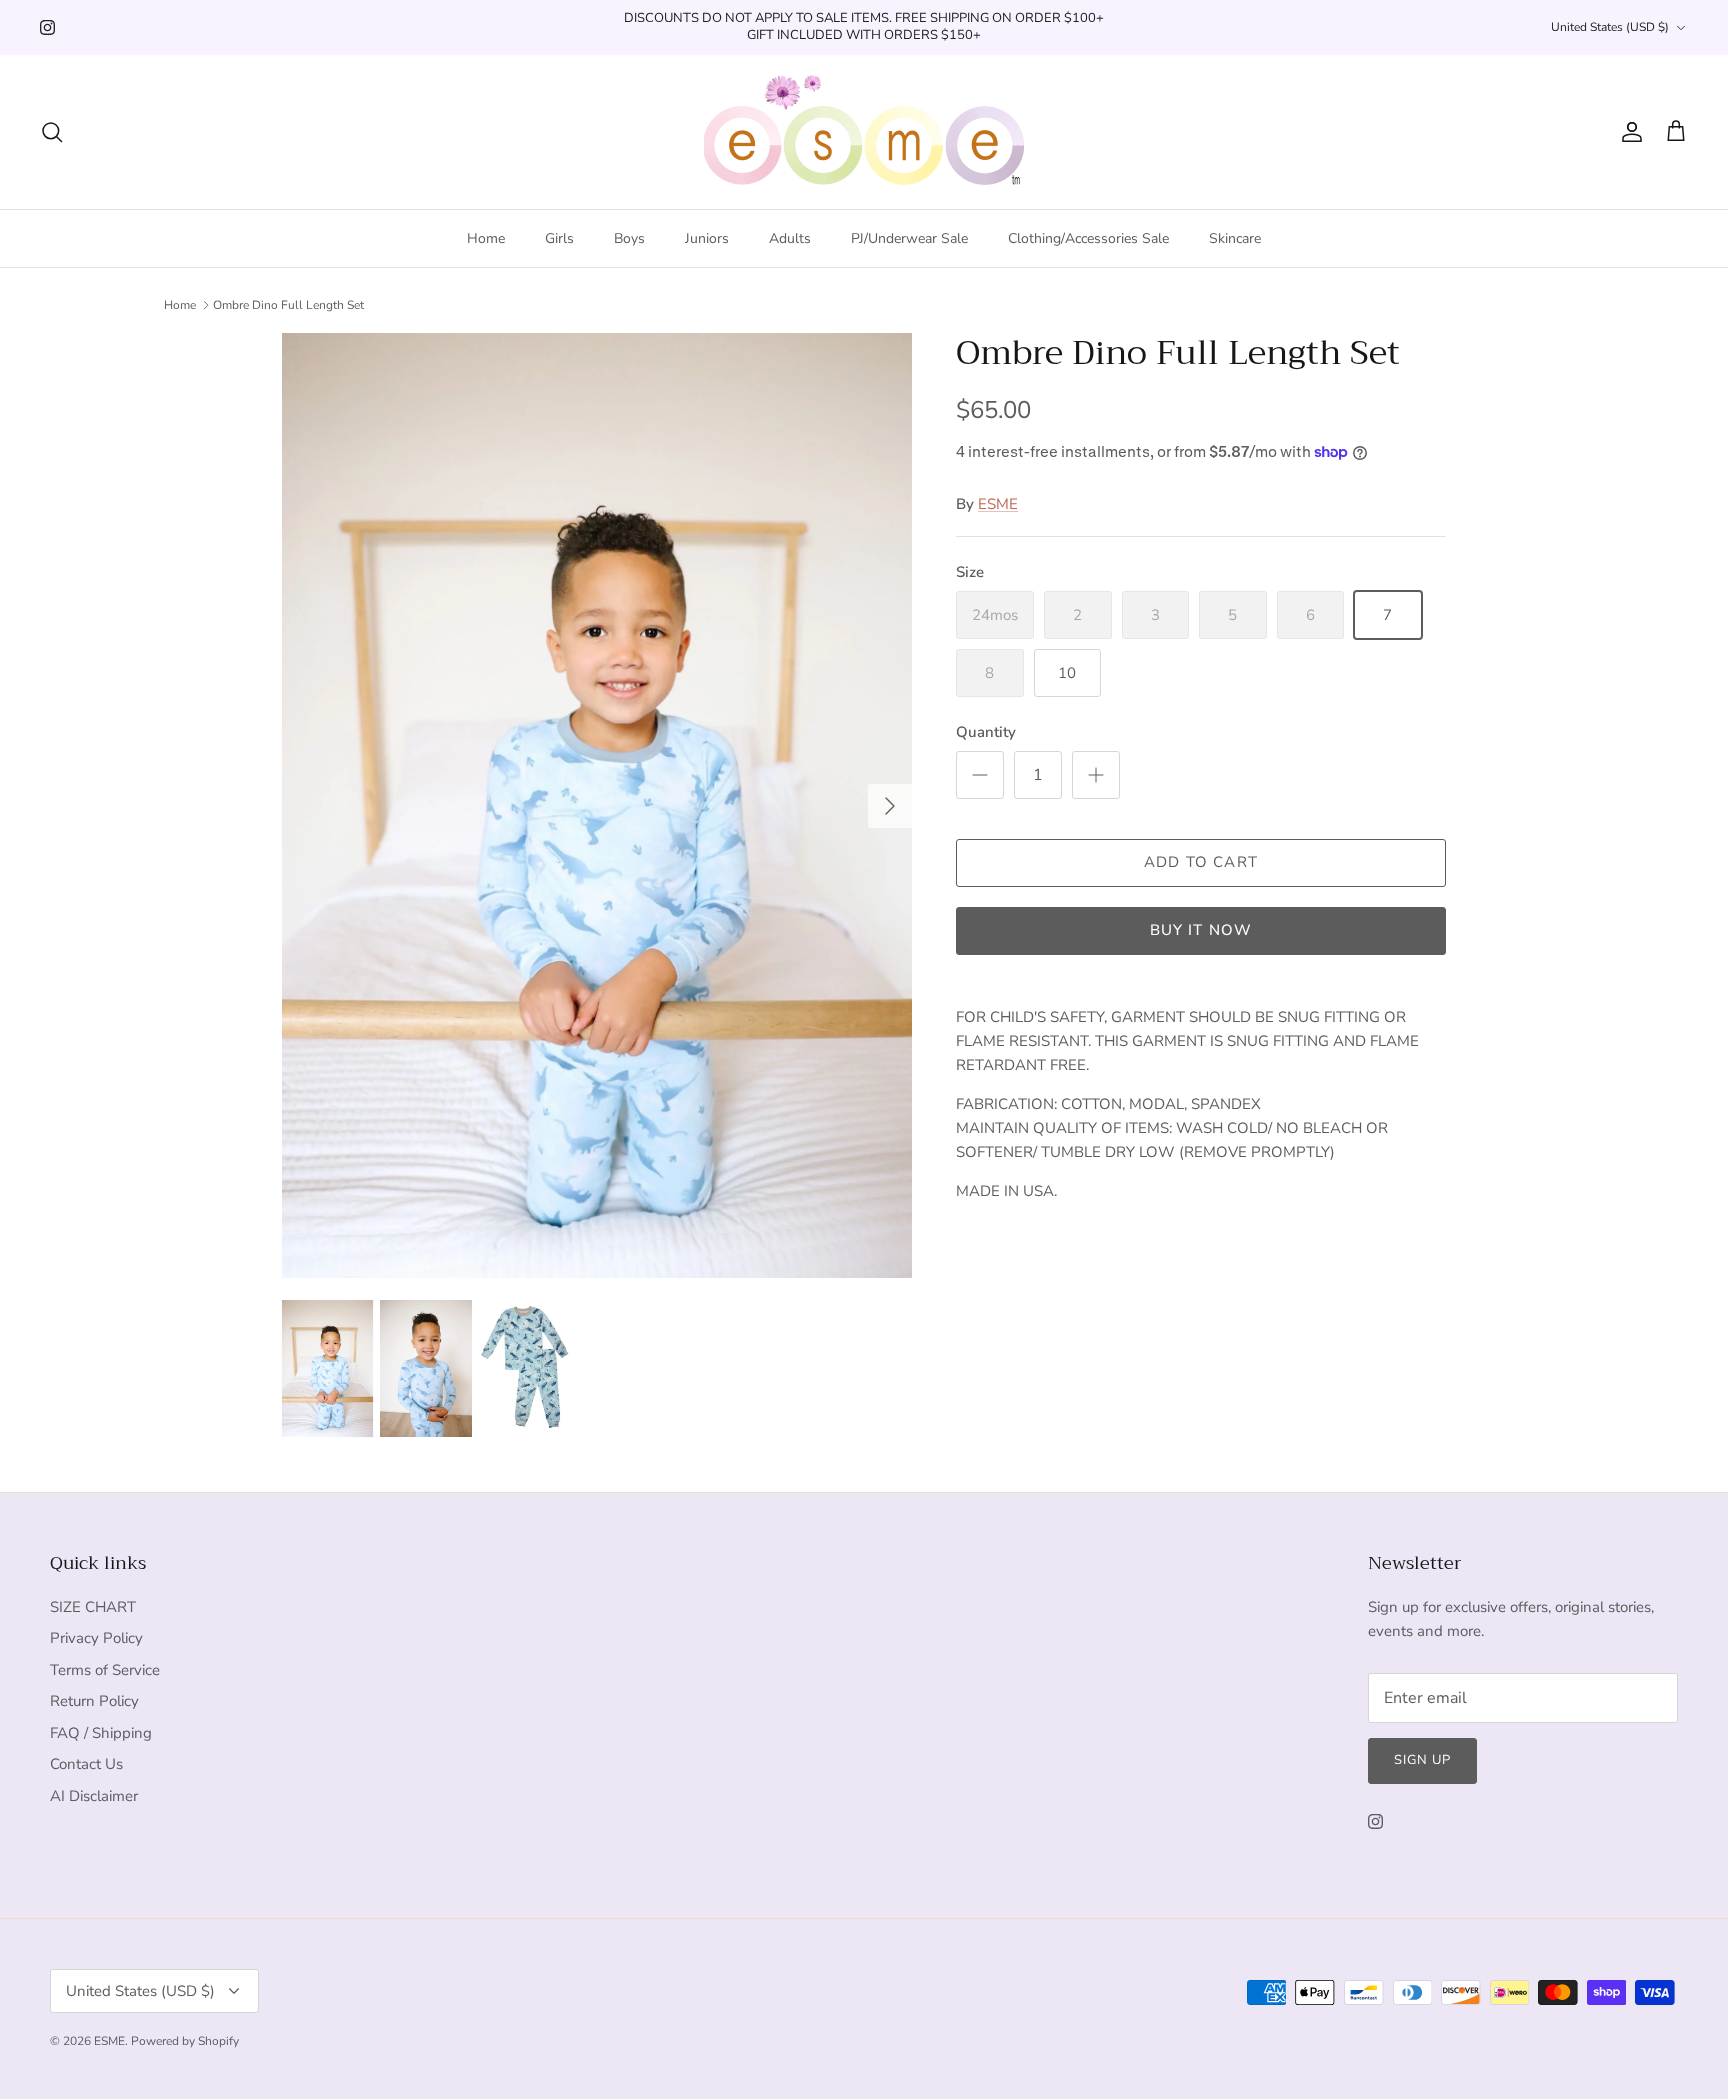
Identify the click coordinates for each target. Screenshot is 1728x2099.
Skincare (1235, 238)
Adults (790, 238)
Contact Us (86, 1764)
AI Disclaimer (94, 1796)
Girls (559, 238)
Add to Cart (1201, 862)
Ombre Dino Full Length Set (288, 305)
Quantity (986, 732)
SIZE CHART (93, 1607)
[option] (597, 805)
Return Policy (94, 1701)
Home (486, 238)
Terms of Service (105, 1670)
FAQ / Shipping (101, 1733)
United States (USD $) (1610, 27)
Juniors (707, 238)
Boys (629, 238)
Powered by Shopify (185, 2041)
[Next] (890, 806)
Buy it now (1201, 930)
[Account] (1628, 132)
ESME (998, 504)
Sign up (1422, 1760)
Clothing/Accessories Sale (1088, 238)
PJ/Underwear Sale (909, 238)
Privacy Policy (96, 1638)
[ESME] (864, 132)
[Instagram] (47, 27)
